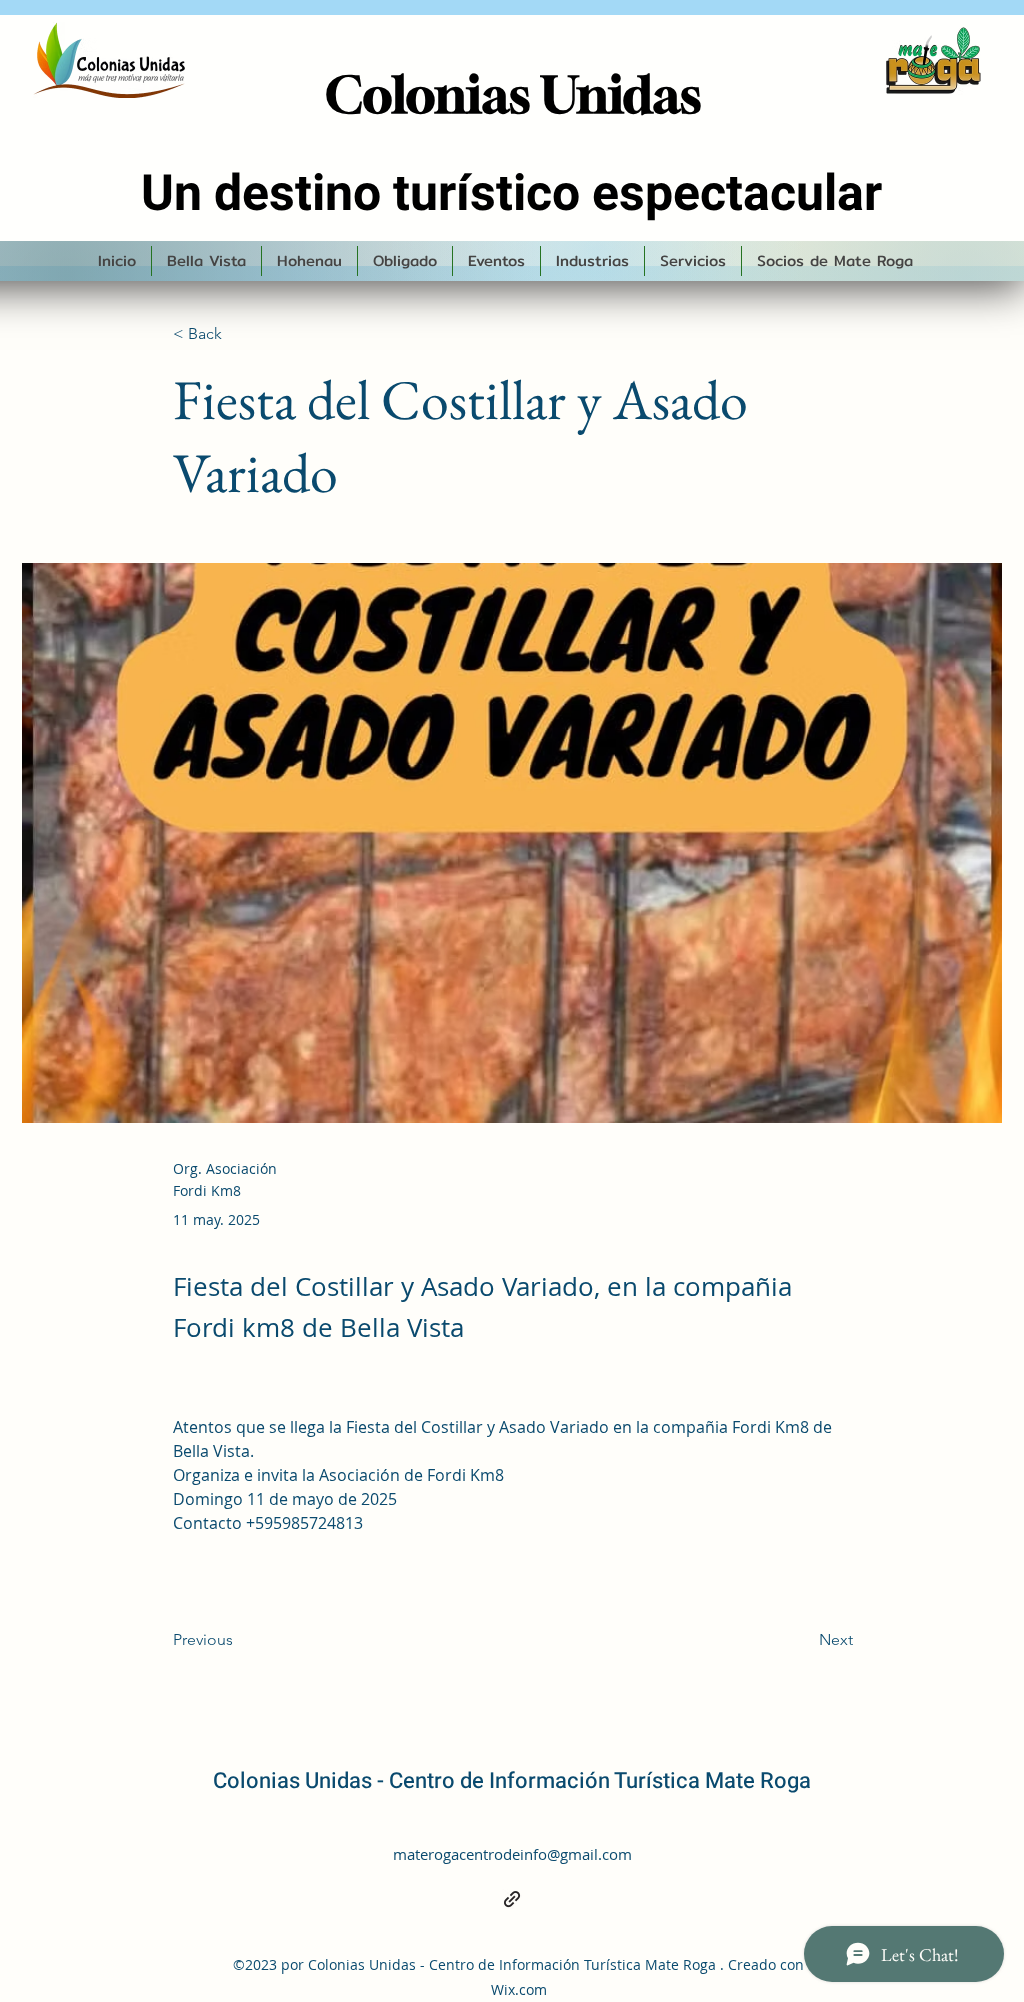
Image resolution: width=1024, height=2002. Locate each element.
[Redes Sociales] (512, 1899)
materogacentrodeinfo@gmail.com (512, 1854)
